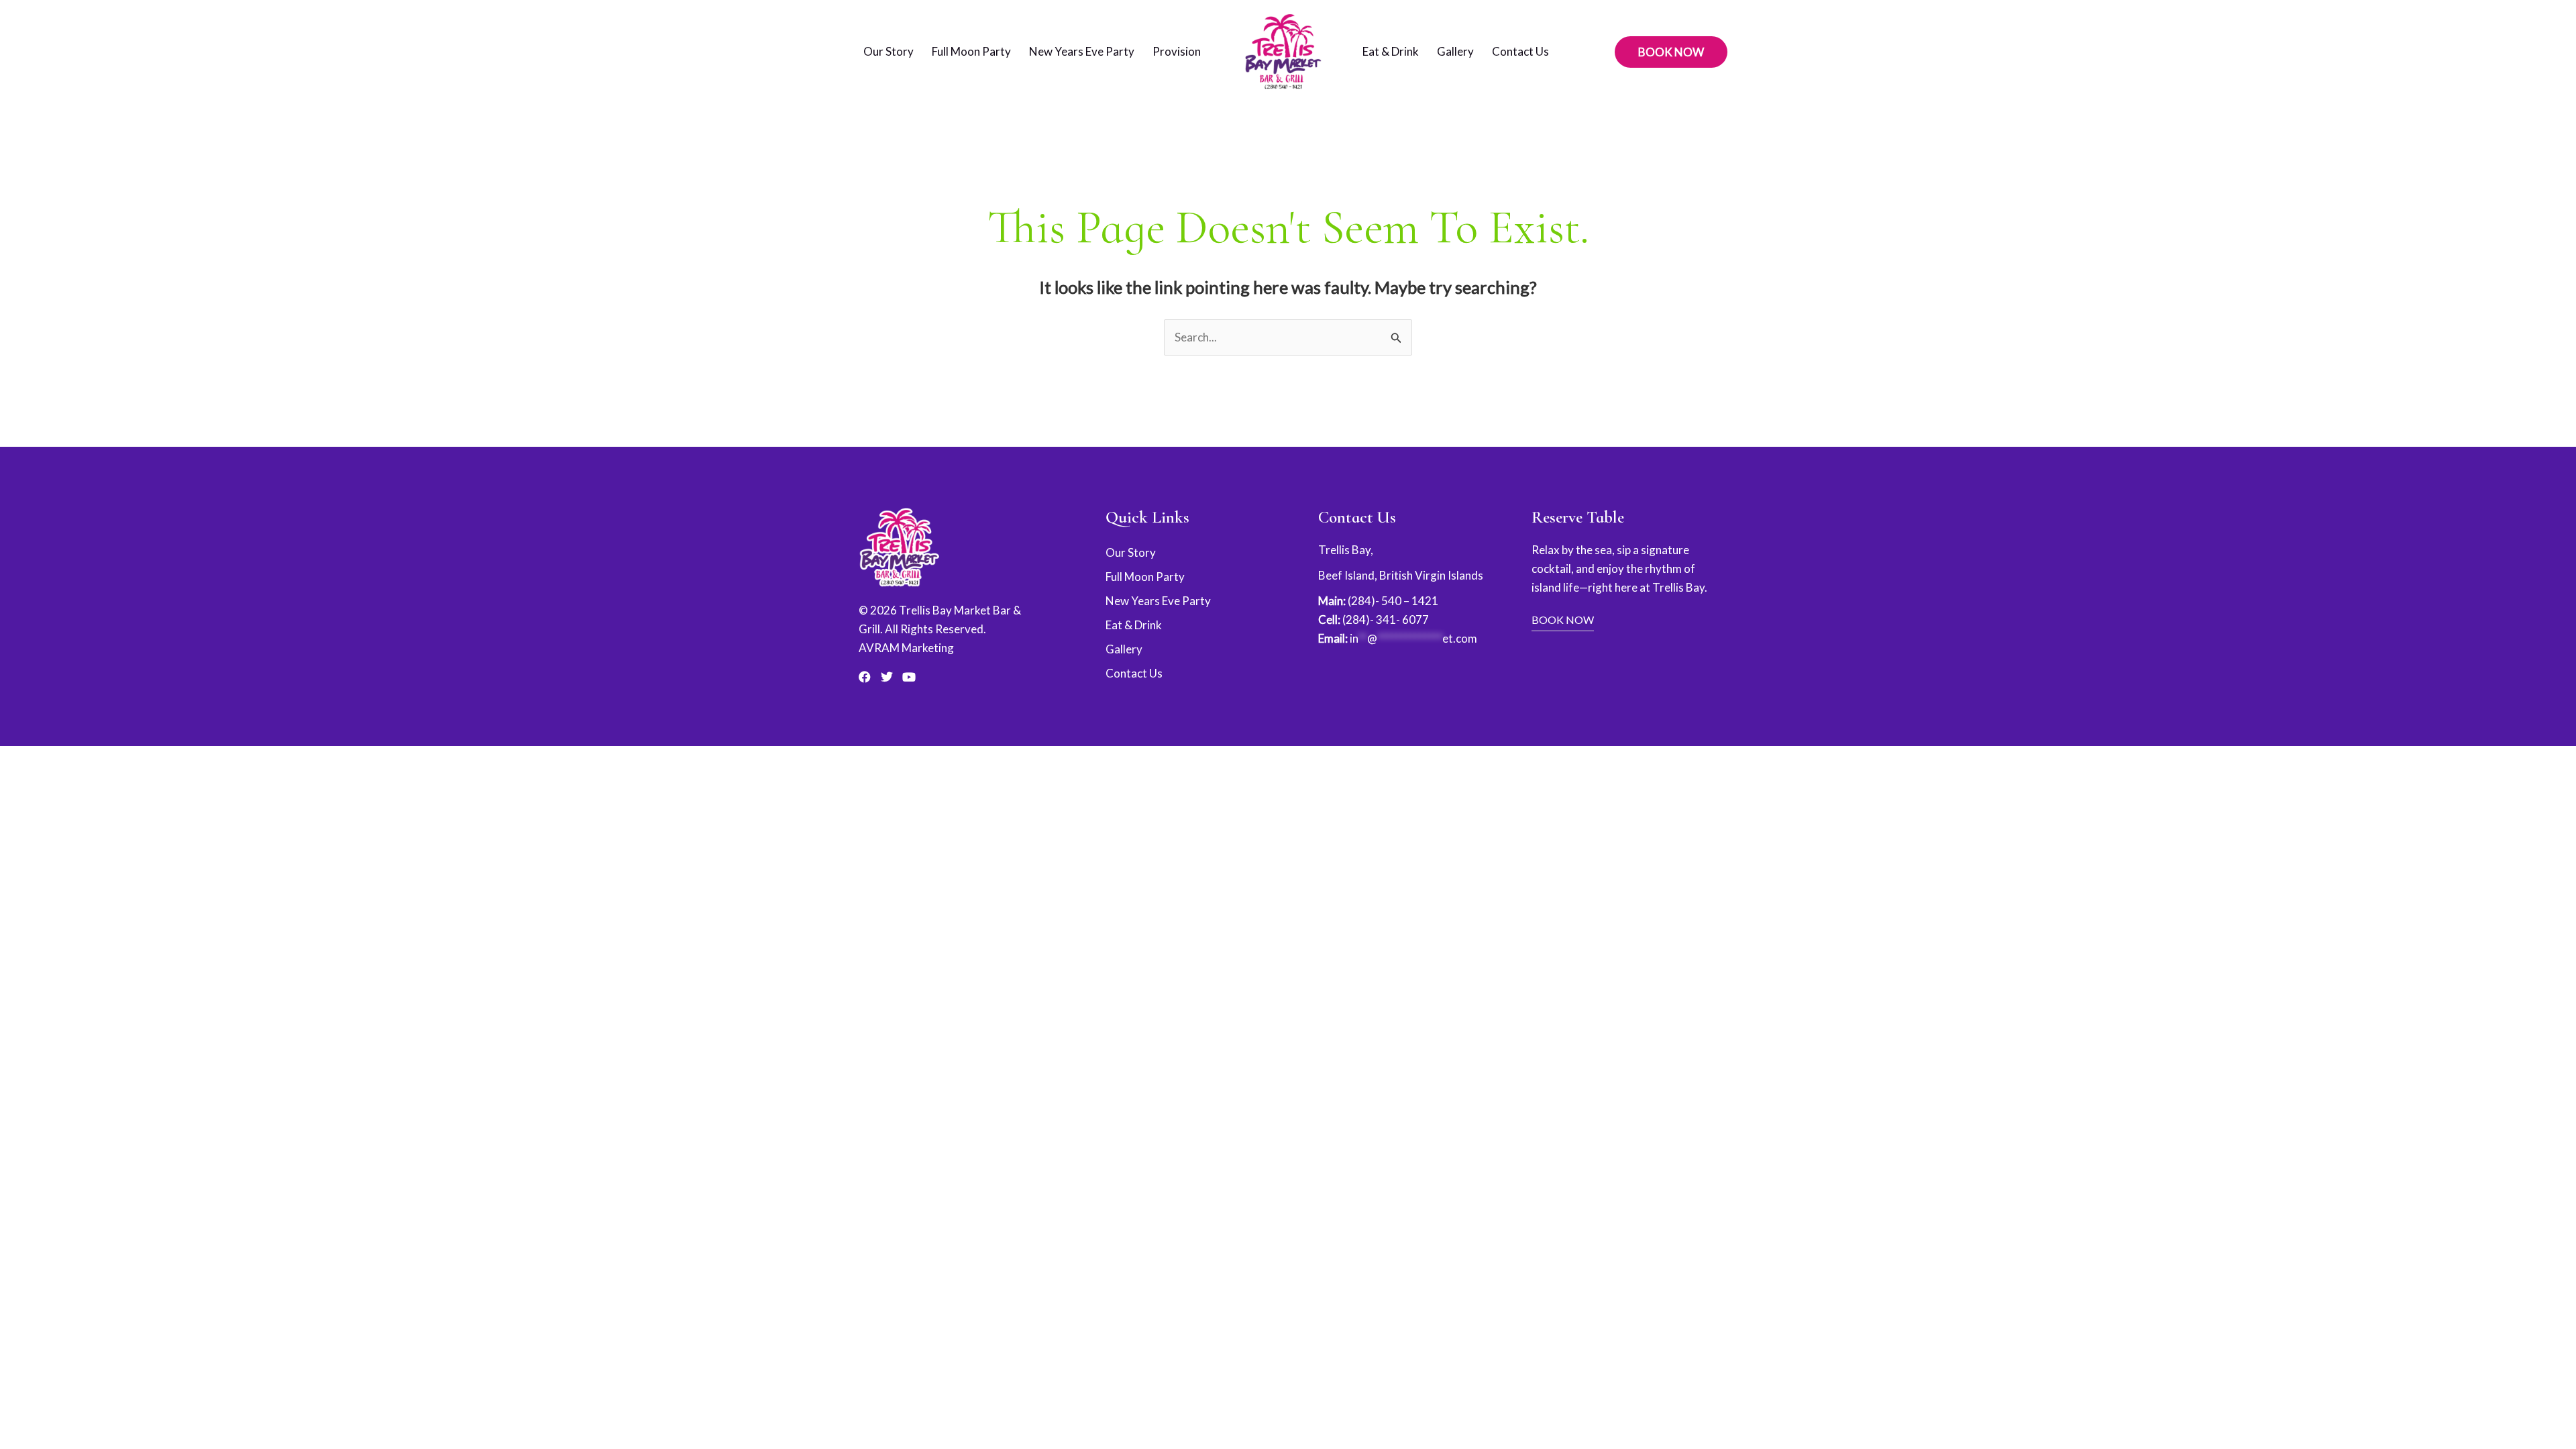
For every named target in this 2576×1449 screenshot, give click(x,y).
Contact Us (1520, 51)
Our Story (889, 51)
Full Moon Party (971, 51)
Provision (1177, 51)
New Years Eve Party (1082, 51)
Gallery (1455, 51)
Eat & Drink (1391, 51)
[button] (1671, 52)
